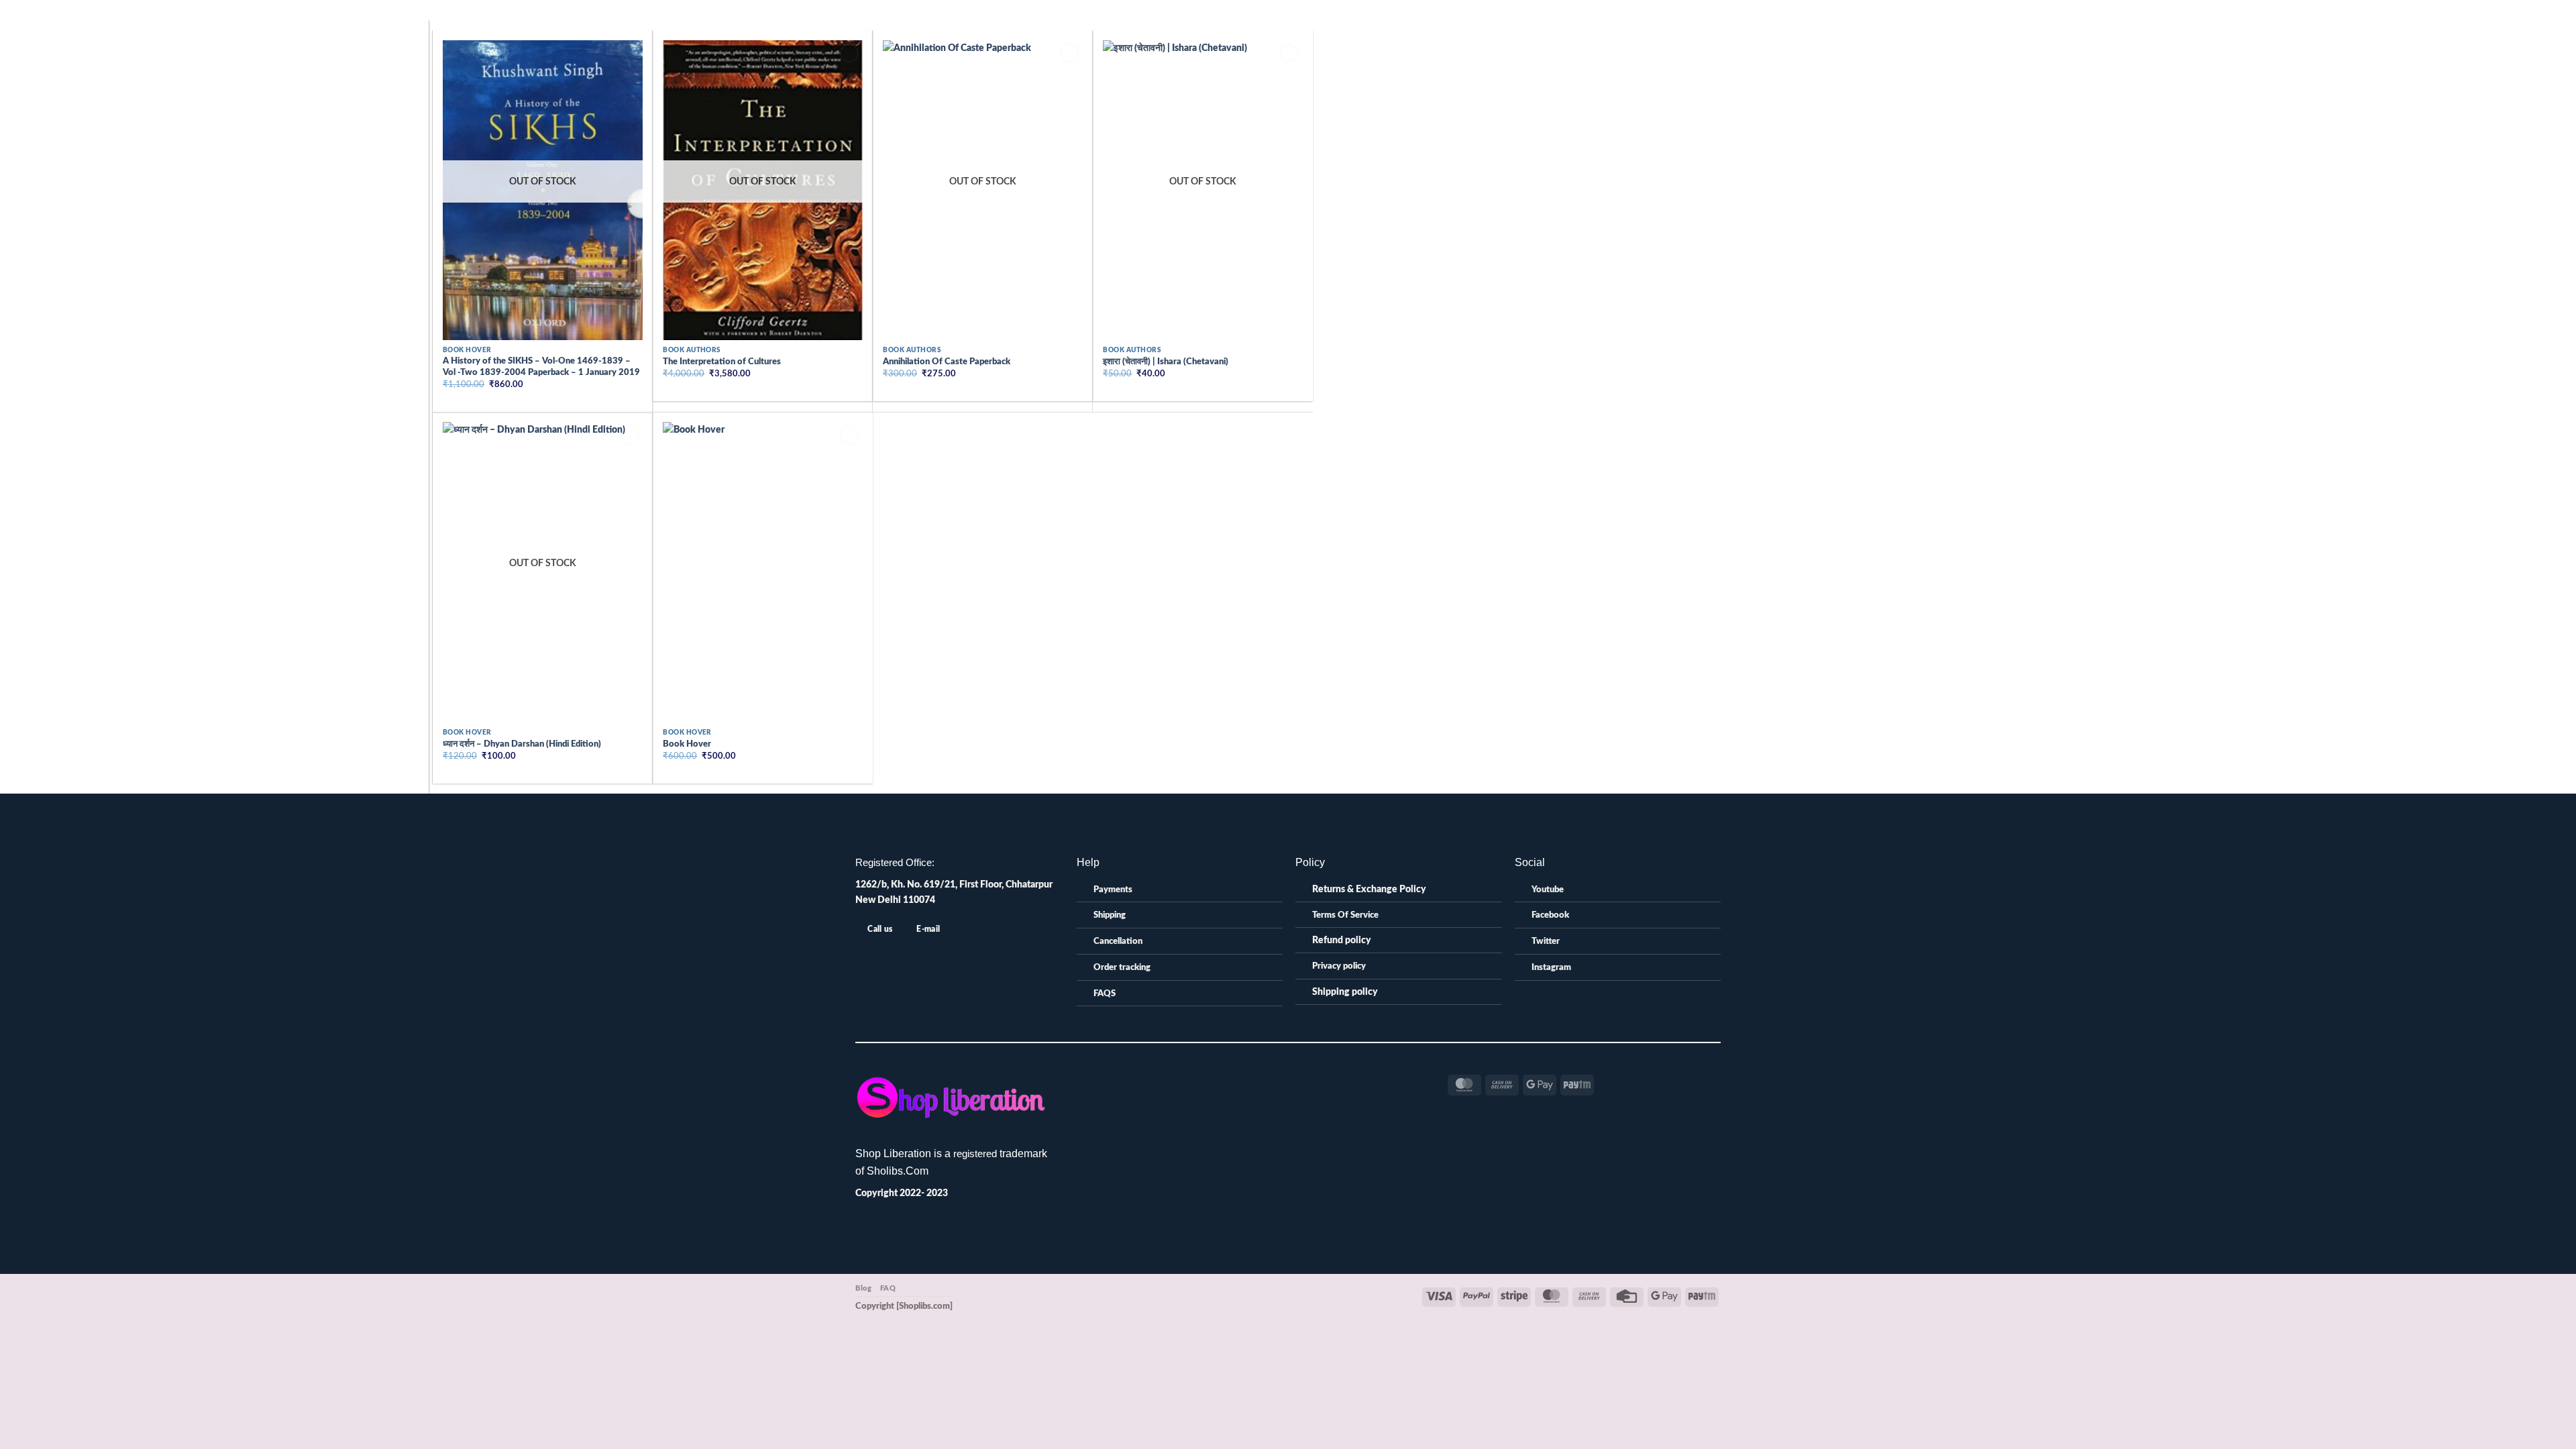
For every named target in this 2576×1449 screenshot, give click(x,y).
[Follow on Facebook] (1229, 1080)
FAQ (888, 1288)
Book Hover (687, 744)
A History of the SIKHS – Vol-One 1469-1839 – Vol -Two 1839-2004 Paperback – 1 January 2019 (541, 367)
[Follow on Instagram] (1244, 1080)
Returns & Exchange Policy (1369, 889)
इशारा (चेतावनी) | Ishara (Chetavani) (1166, 362)
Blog (863, 1288)
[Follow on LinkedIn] (1274, 1080)
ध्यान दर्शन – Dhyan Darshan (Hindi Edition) (522, 744)
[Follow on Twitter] (1259, 1080)
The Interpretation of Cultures (722, 362)
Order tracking (1122, 968)
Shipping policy (1345, 992)
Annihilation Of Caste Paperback (947, 362)
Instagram (1551, 968)
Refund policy (1342, 940)
